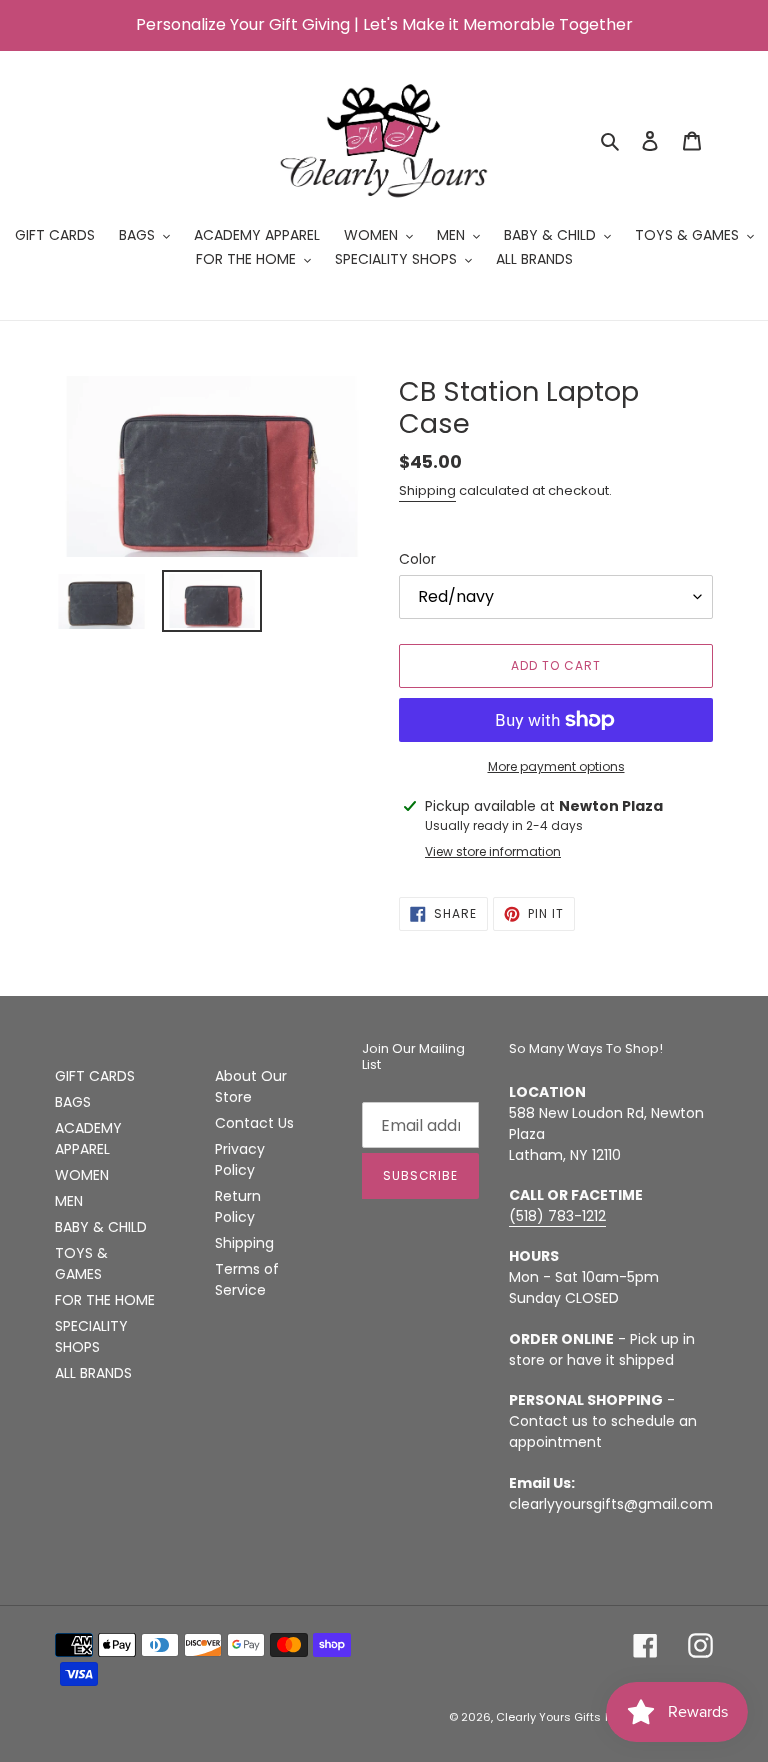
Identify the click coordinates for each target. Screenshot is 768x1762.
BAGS (73, 1102)
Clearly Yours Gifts (548, 1717)
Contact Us (254, 1123)
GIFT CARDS (95, 1076)
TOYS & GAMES (81, 1263)
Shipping (427, 490)
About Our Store (251, 1086)
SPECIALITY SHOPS (91, 1336)
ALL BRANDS (93, 1373)
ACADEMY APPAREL (88, 1138)
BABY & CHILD (101, 1227)
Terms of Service (247, 1279)
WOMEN (82, 1175)
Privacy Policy (240, 1159)
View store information (493, 851)
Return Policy (238, 1206)
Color (417, 559)
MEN (69, 1201)
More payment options (556, 766)
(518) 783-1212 (557, 1216)
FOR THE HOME (105, 1300)
